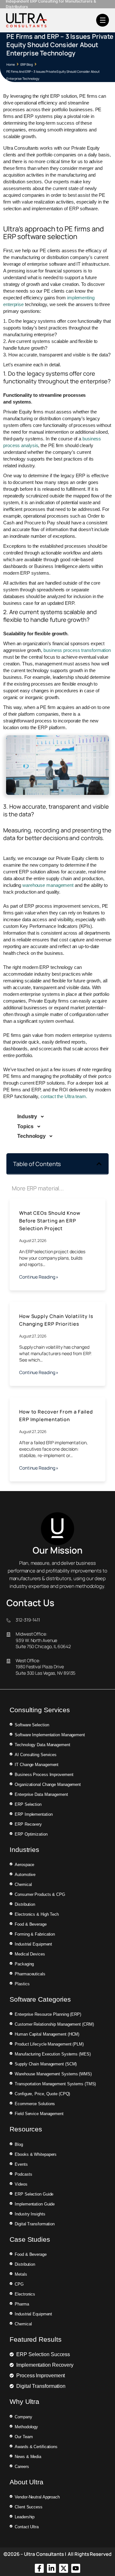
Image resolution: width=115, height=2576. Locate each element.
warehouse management (48, 885)
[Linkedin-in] (51, 2568)
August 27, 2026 (33, 1241)
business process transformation (77, 650)
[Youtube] (76, 2568)
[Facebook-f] (39, 2568)
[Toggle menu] (103, 20)
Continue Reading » (39, 1277)
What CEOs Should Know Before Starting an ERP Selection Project (50, 1221)
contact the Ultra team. (64, 1096)
